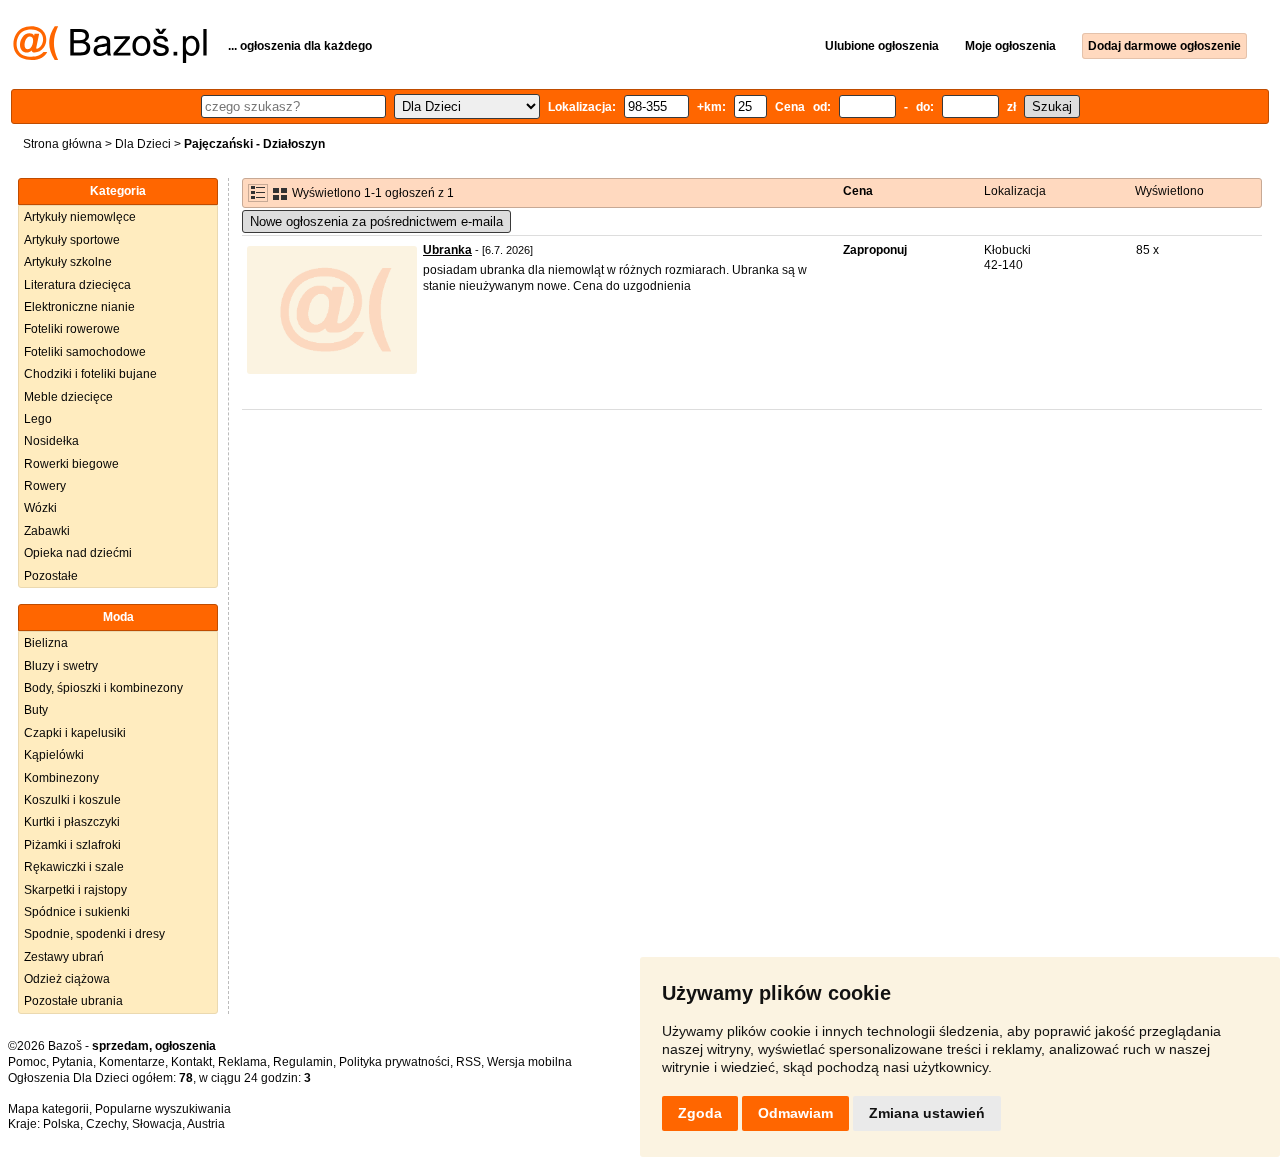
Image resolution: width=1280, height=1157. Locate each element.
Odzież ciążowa (67, 979)
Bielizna (46, 643)
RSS (468, 1062)
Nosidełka (51, 441)
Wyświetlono (1169, 191)
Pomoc (27, 1062)
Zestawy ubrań (64, 957)
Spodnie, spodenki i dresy (94, 934)
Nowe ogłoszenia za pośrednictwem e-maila (376, 221)
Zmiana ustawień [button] (927, 1113)
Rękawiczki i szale (74, 867)
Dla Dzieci (143, 144)
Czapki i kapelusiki (75, 733)
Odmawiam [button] (795, 1113)
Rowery (45, 486)
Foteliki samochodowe (85, 352)
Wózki (40, 508)
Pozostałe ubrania (73, 1001)
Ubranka (447, 250)
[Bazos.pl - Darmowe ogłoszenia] (110, 59)
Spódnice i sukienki (77, 912)
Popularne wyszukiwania (163, 1109)
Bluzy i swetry (61, 666)
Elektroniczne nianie (79, 307)
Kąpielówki (54, 755)
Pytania (72, 1062)
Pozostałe (51, 576)
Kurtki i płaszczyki (72, 822)
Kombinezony (61, 778)
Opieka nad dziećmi (78, 553)
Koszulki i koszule (72, 800)
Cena (858, 191)
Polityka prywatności (394, 1062)
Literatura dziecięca (77, 285)
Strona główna (62, 144)
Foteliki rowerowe (72, 329)
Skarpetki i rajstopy (75, 890)
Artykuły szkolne (68, 262)
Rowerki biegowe (71, 464)
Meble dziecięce (68, 397)
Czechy (106, 1124)
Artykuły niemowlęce (80, 217)
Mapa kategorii (48, 1109)
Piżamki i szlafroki (72, 845)
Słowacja (157, 1124)
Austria (206, 1124)
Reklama (242, 1062)
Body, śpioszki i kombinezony (103, 688)
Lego (38, 419)
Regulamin (303, 1062)
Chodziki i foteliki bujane (90, 374)
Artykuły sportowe (72, 240)
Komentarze (132, 1062)
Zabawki (47, 531)
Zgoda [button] (700, 1113)
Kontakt (191, 1062)
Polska (61, 1124)
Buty (36, 710)
